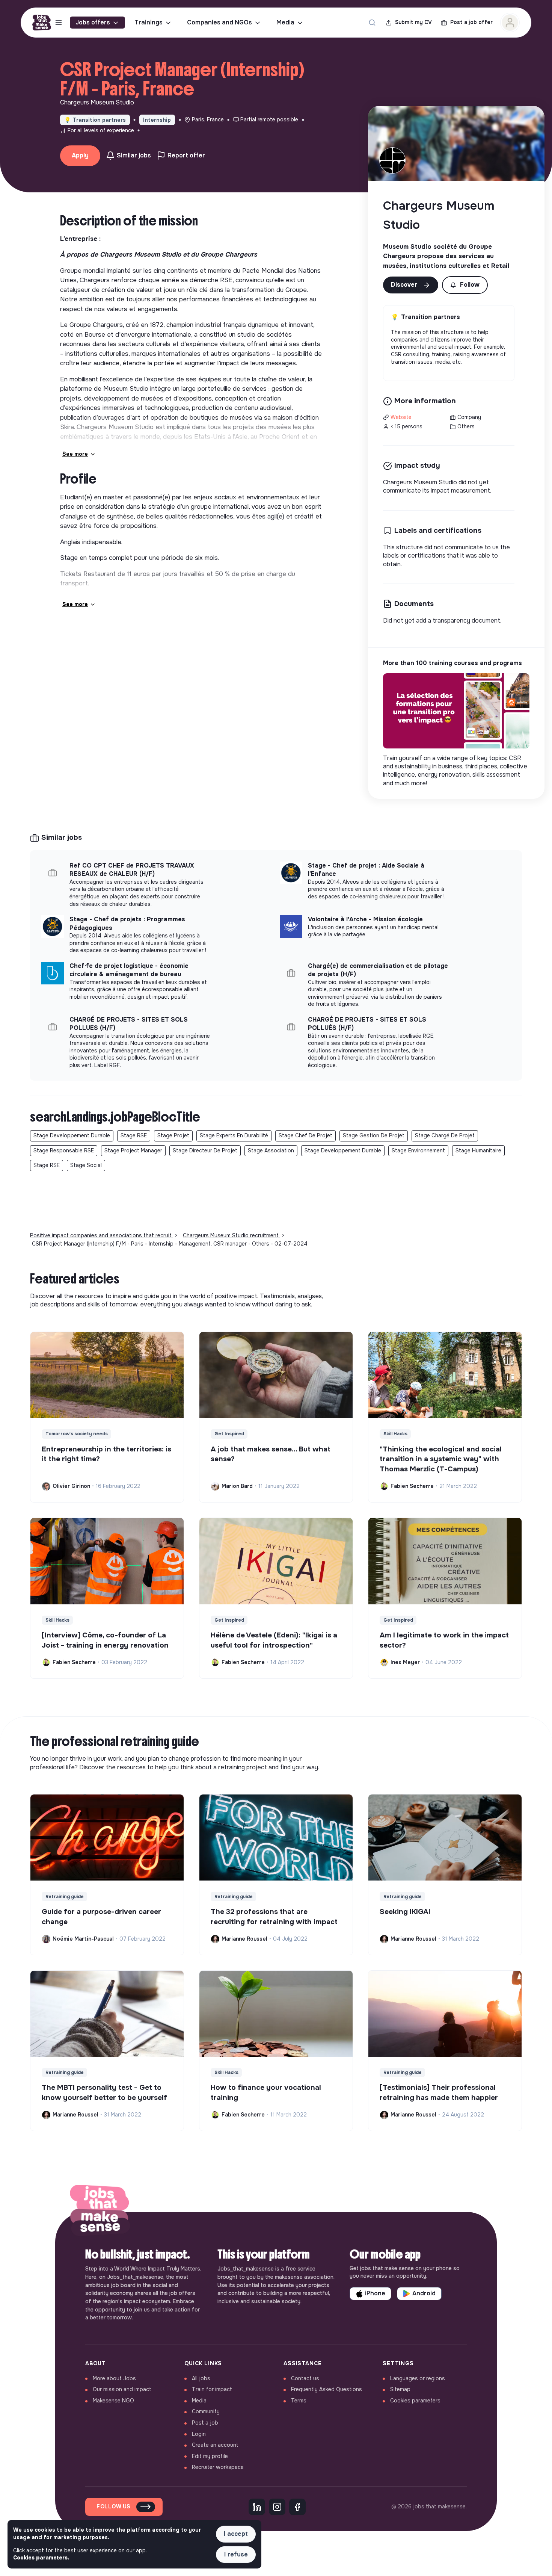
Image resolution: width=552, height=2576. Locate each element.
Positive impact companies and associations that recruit (102, 1235)
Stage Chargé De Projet (445, 1135)
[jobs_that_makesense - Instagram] (277, 2507)
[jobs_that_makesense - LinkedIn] (257, 2507)
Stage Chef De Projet (305, 1135)
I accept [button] (236, 2534)
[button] (465, 285)
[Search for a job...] (372, 23)
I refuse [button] (236, 2554)
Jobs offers (93, 22)
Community (206, 2411)
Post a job (205, 2423)
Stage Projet (173, 1135)
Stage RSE (134, 1135)
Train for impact (212, 2389)
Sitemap (400, 2389)
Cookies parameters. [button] (41, 2558)
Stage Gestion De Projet (374, 1135)
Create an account (215, 2445)
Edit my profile (210, 2456)
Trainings (149, 22)
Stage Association (271, 1150)
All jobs (201, 2378)
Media (285, 22)
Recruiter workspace (218, 2467)
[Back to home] (100, 2212)
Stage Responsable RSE (64, 1150)
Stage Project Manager (133, 1150)
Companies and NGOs (219, 22)
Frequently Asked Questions (327, 2389)
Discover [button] (405, 285)
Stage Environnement (418, 1150)
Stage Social (86, 1165)
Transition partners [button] (95, 120)
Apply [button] (80, 155)
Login (199, 2434)
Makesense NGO (113, 2401)
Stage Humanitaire (478, 1150)
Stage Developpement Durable (72, 1135)
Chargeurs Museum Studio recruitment (232, 1235)
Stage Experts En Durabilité (234, 1135)
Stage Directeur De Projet (205, 1150)
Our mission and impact (122, 2389)
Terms (299, 2401)
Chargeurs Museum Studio (439, 215)
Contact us (305, 2378)
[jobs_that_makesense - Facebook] (297, 2507)
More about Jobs (114, 2378)
